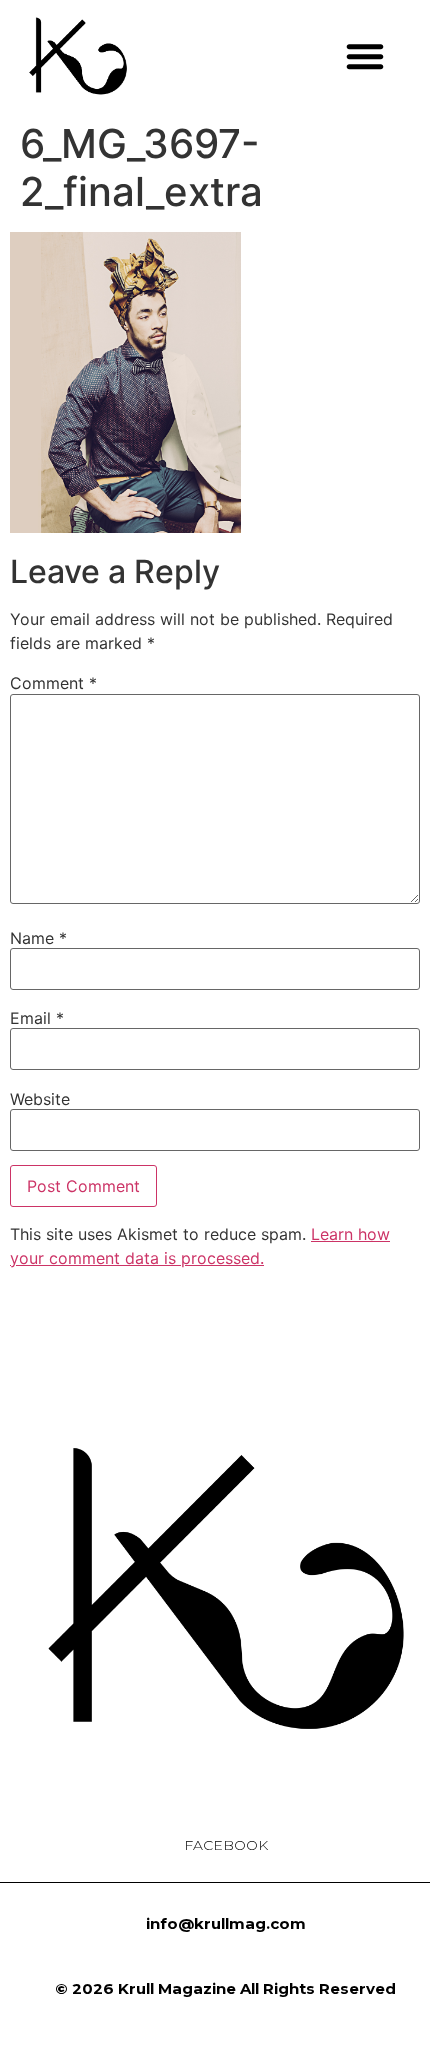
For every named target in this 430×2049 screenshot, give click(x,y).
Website (40, 1099)
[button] (365, 56)
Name (38, 938)
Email (37, 1018)
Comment (53, 683)
